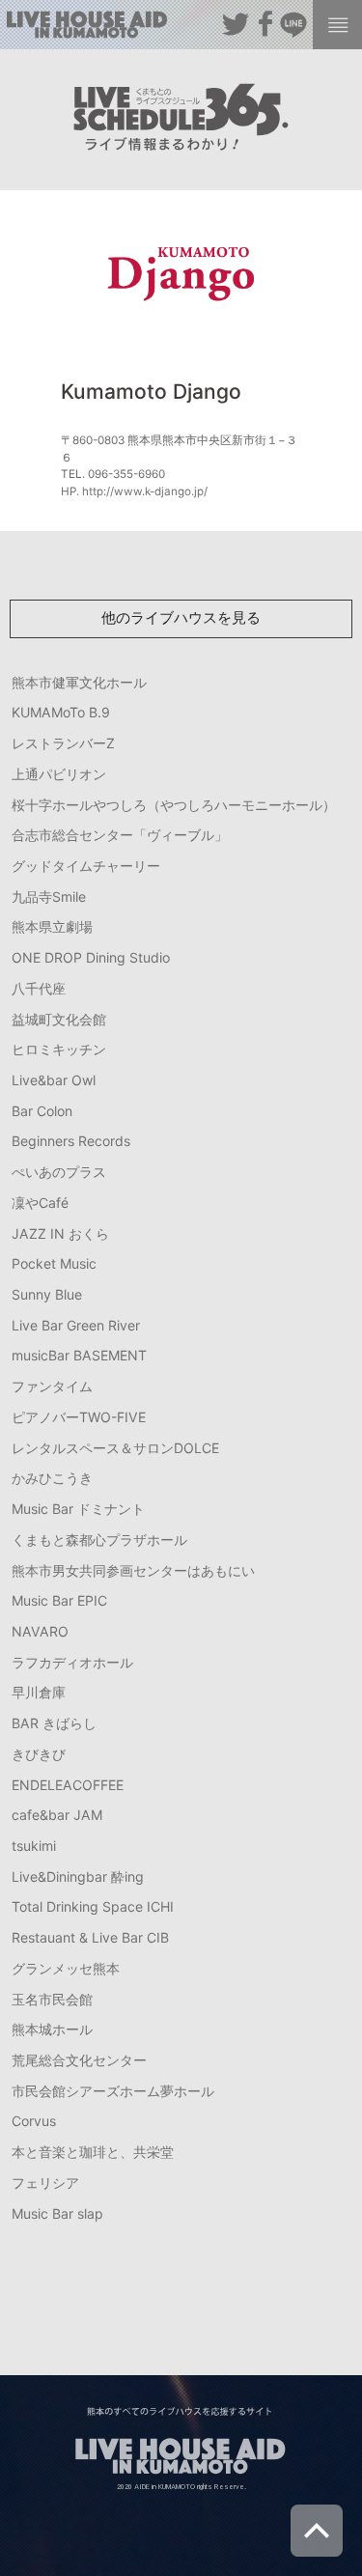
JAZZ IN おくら (60, 1233)
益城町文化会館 (59, 1019)
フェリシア (45, 2183)
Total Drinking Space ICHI (93, 1906)
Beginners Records (71, 1141)
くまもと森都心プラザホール (99, 1540)
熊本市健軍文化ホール (79, 682)
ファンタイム (52, 1386)
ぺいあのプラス (59, 1172)
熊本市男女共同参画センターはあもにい (133, 1570)
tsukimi (34, 1846)
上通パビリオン (59, 774)
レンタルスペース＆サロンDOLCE (115, 1448)
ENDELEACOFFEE (68, 1785)
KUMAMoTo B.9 (61, 712)
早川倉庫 (39, 1692)
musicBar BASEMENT (79, 1355)
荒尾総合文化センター (79, 2060)
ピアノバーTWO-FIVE (79, 1417)
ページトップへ (317, 2531)
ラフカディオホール (72, 1662)
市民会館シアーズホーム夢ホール (113, 2091)
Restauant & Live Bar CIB (90, 1937)
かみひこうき (52, 1478)
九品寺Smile (49, 896)
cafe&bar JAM (57, 1815)
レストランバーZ (63, 743)
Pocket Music (54, 1263)
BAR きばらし (54, 1723)
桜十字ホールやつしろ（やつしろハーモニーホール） (174, 805)
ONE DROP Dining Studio (91, 957)
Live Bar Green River (76, 1325)
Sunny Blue (47, 1294)
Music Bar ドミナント (78, 1509)
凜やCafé (40, 1203)
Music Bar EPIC (59, 1600)
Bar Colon (42, 1111)
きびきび (39, 1754)
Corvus (34, 2121)
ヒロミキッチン (59, 1049)
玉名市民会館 (52, 1999)
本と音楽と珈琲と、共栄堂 (93, 2152)
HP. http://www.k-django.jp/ (134, 491)
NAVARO (40, 1631)
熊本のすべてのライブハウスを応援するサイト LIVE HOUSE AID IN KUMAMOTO (87, 28)
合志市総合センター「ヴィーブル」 (120, 835)
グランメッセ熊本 (66, 1968)
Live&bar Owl (54, 1080)
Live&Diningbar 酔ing (78, 1876)
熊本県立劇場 (52, 926)
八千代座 (39, 988)
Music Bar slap (57, 2213)
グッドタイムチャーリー (86, 866)
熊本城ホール (52, 2029)
